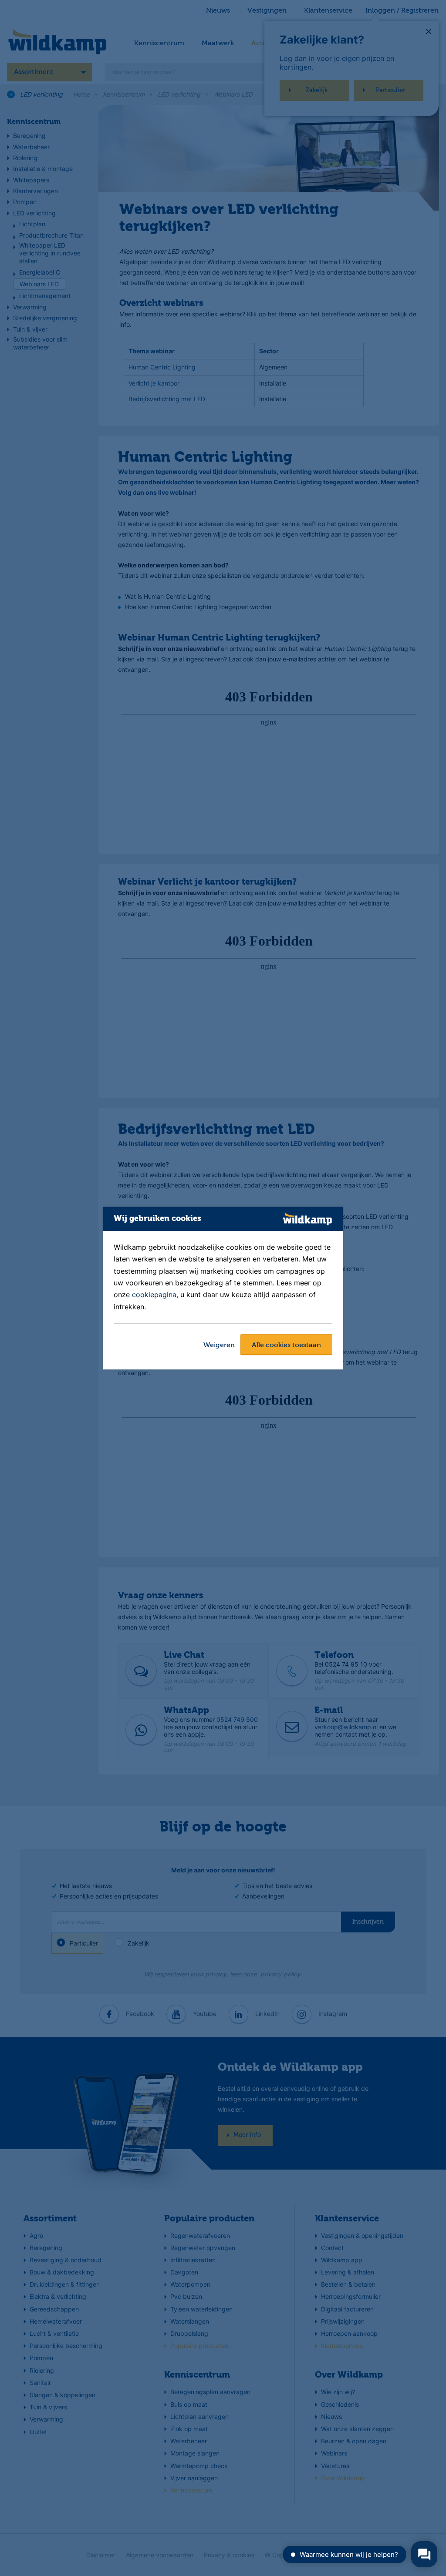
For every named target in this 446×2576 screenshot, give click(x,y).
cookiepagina (154, 1295)
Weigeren (219, 1345)
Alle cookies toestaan (286, 1345)
